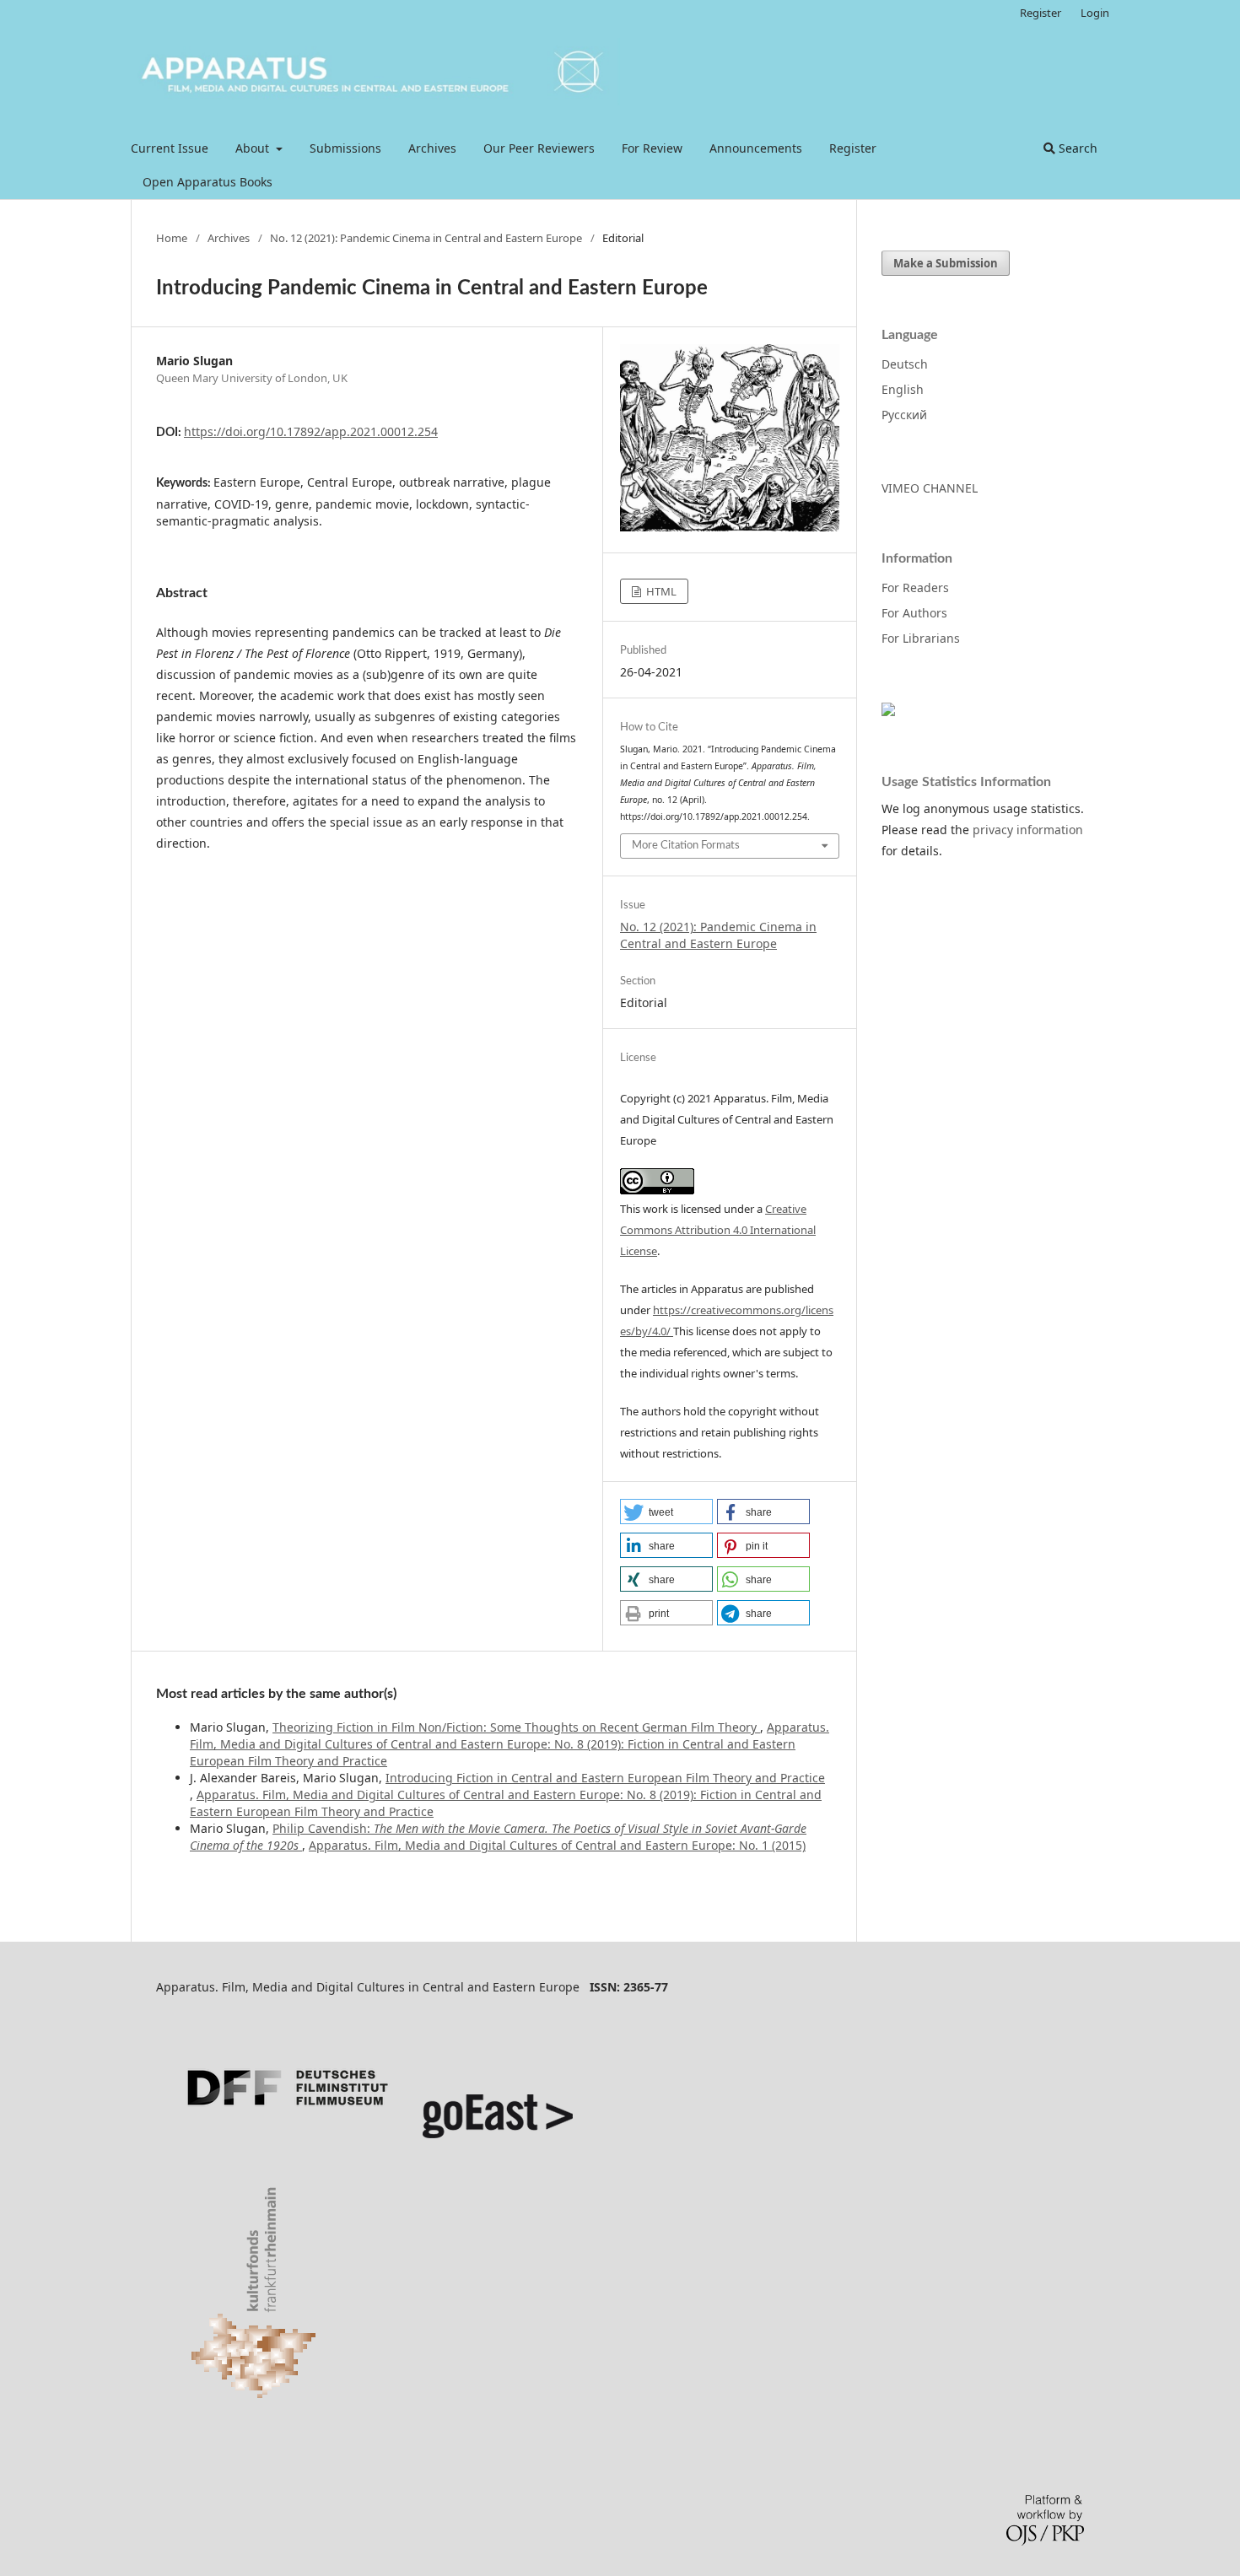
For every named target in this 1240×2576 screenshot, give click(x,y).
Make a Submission (946, 263)
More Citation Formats (686, 846)
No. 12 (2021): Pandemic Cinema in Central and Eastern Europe (426, 238)
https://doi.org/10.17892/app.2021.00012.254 (311, 431)
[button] (666, 1512)
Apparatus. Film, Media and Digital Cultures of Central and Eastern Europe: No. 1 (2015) (557, 1845)
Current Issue (170, 148)
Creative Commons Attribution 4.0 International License (718, 1230)
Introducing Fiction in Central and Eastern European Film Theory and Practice (605, 1778)
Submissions (345, 148)
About (254, 148)
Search (1076, 148)
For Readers (915, 587)
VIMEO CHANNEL (930, 488)
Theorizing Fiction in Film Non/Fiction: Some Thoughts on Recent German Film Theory (516, 1727)
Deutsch (905, 364)
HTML (660, 591)
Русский (904, 415)
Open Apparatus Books (208, 182)
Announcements (756, 148)
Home (172, 238)
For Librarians (921, 638)
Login (1095, 13)
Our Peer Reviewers (539, 148)
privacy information (1028, 830)
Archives (432, 148)
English (903, 389)
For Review (652, 148)
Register (853, 148)
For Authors (914, 613)
